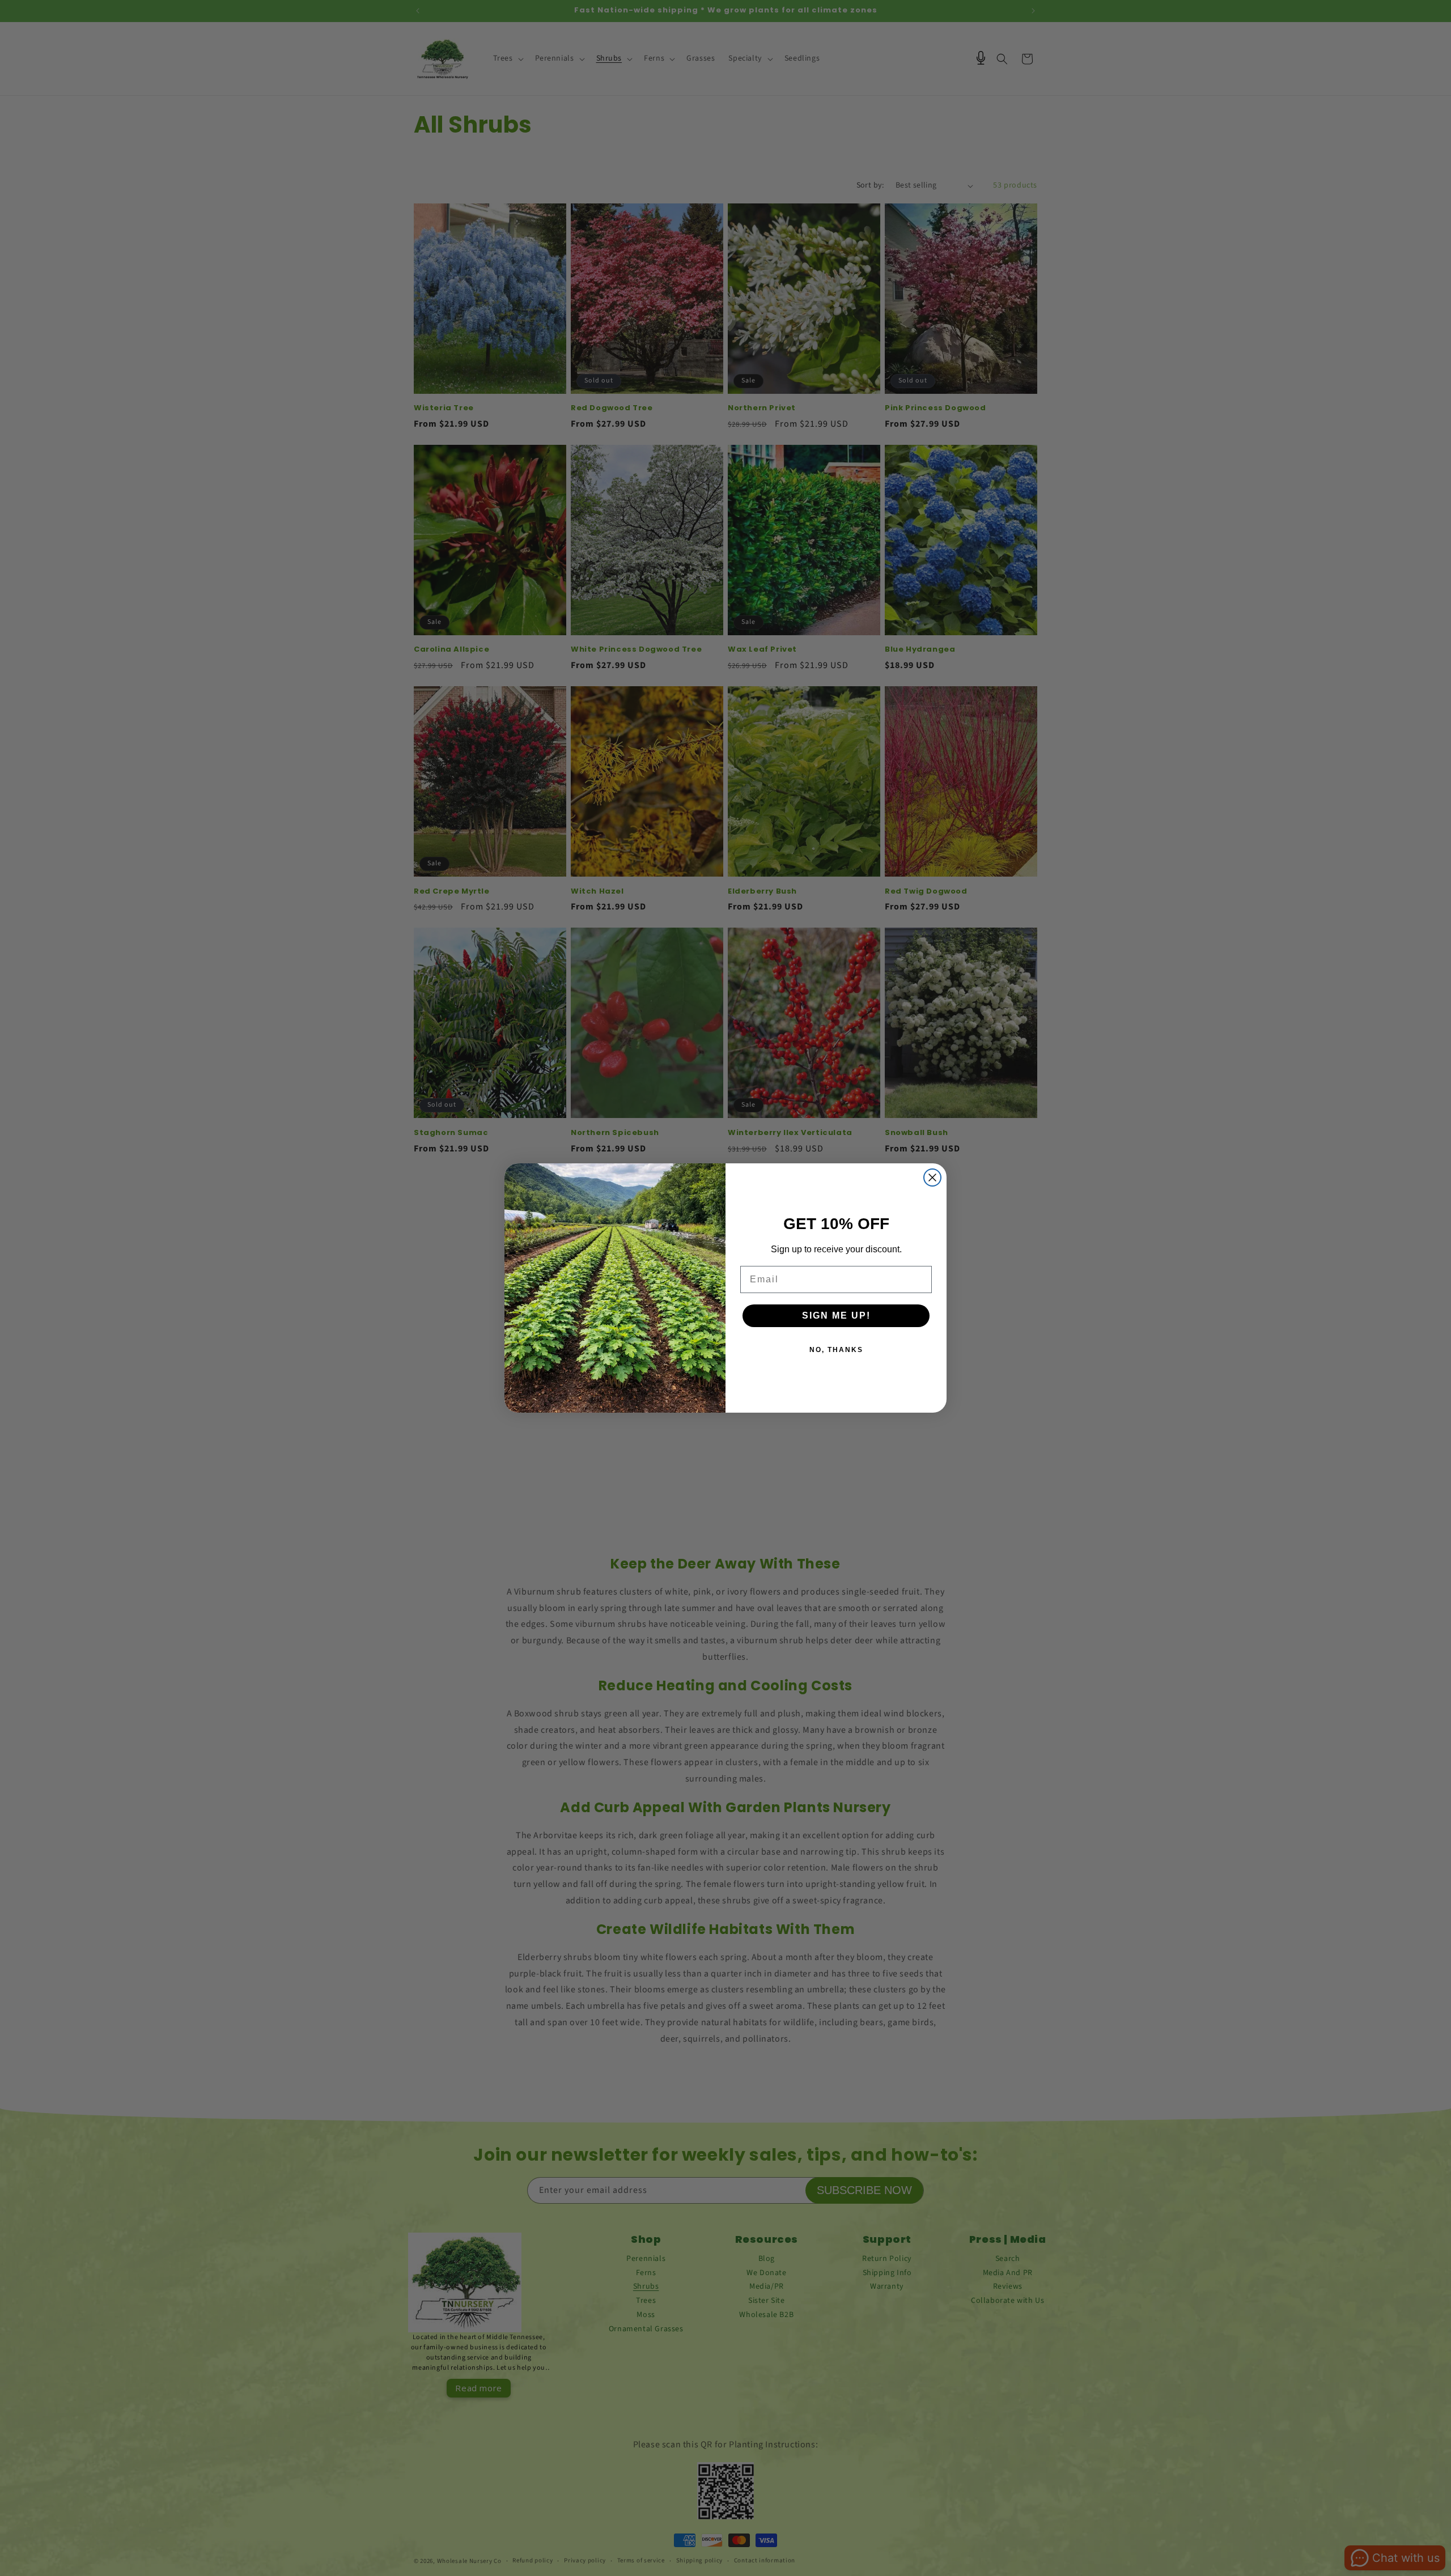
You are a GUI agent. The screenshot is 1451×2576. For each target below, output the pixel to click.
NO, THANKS (836, 1350)
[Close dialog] (932, 1178)
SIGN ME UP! (836, 1315)
